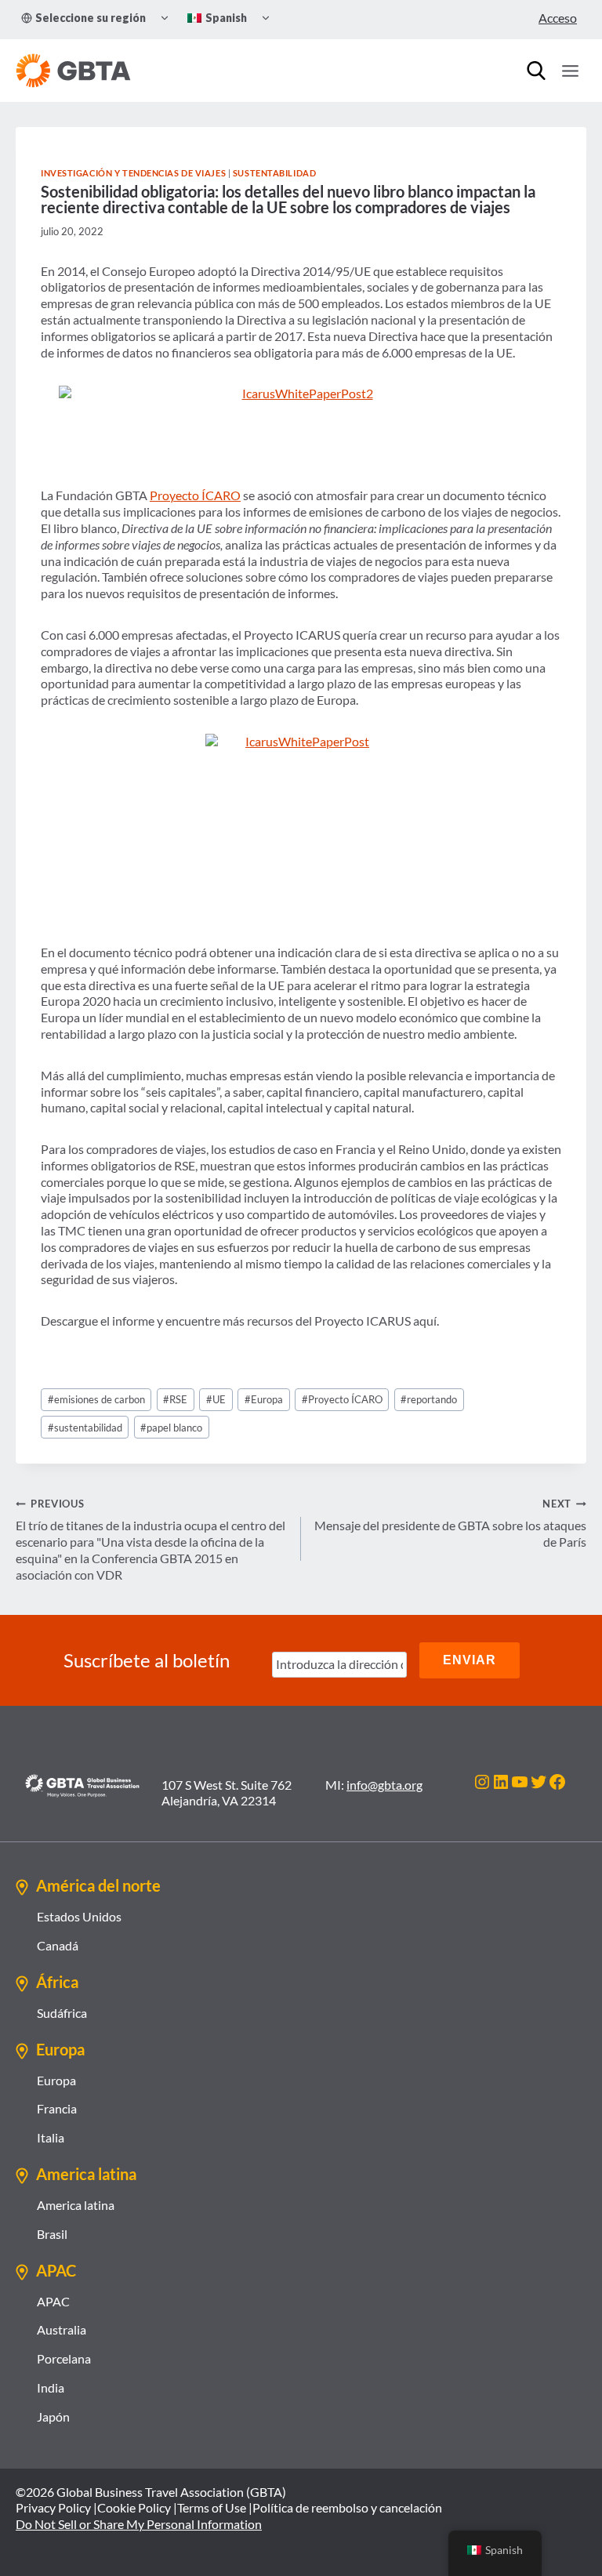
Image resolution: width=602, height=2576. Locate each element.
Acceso (558, 18)
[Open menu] (570, 71)
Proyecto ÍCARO (195, 495)
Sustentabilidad (274, 173)
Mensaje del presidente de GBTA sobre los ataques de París (450, 1523)
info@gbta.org (384, 1785)
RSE (175, 1399)
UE (216, 1399)
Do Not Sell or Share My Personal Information (139, 2524)
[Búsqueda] (536, 71)
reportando (429, 1399)
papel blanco (171, 1428)
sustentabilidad (85, 1428)
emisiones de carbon (96, 1399)
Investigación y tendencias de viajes (133, 173)
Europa (264, 1399)
